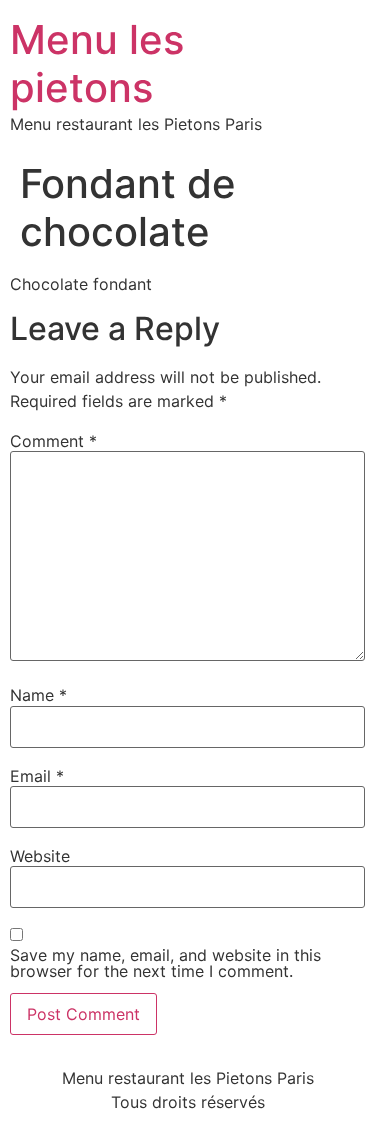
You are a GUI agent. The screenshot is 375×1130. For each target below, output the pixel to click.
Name (38, 695)
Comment (53, 441)
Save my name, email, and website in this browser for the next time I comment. (165, 963)
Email (37, 776)
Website (40, 856)
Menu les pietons (97, 63)
